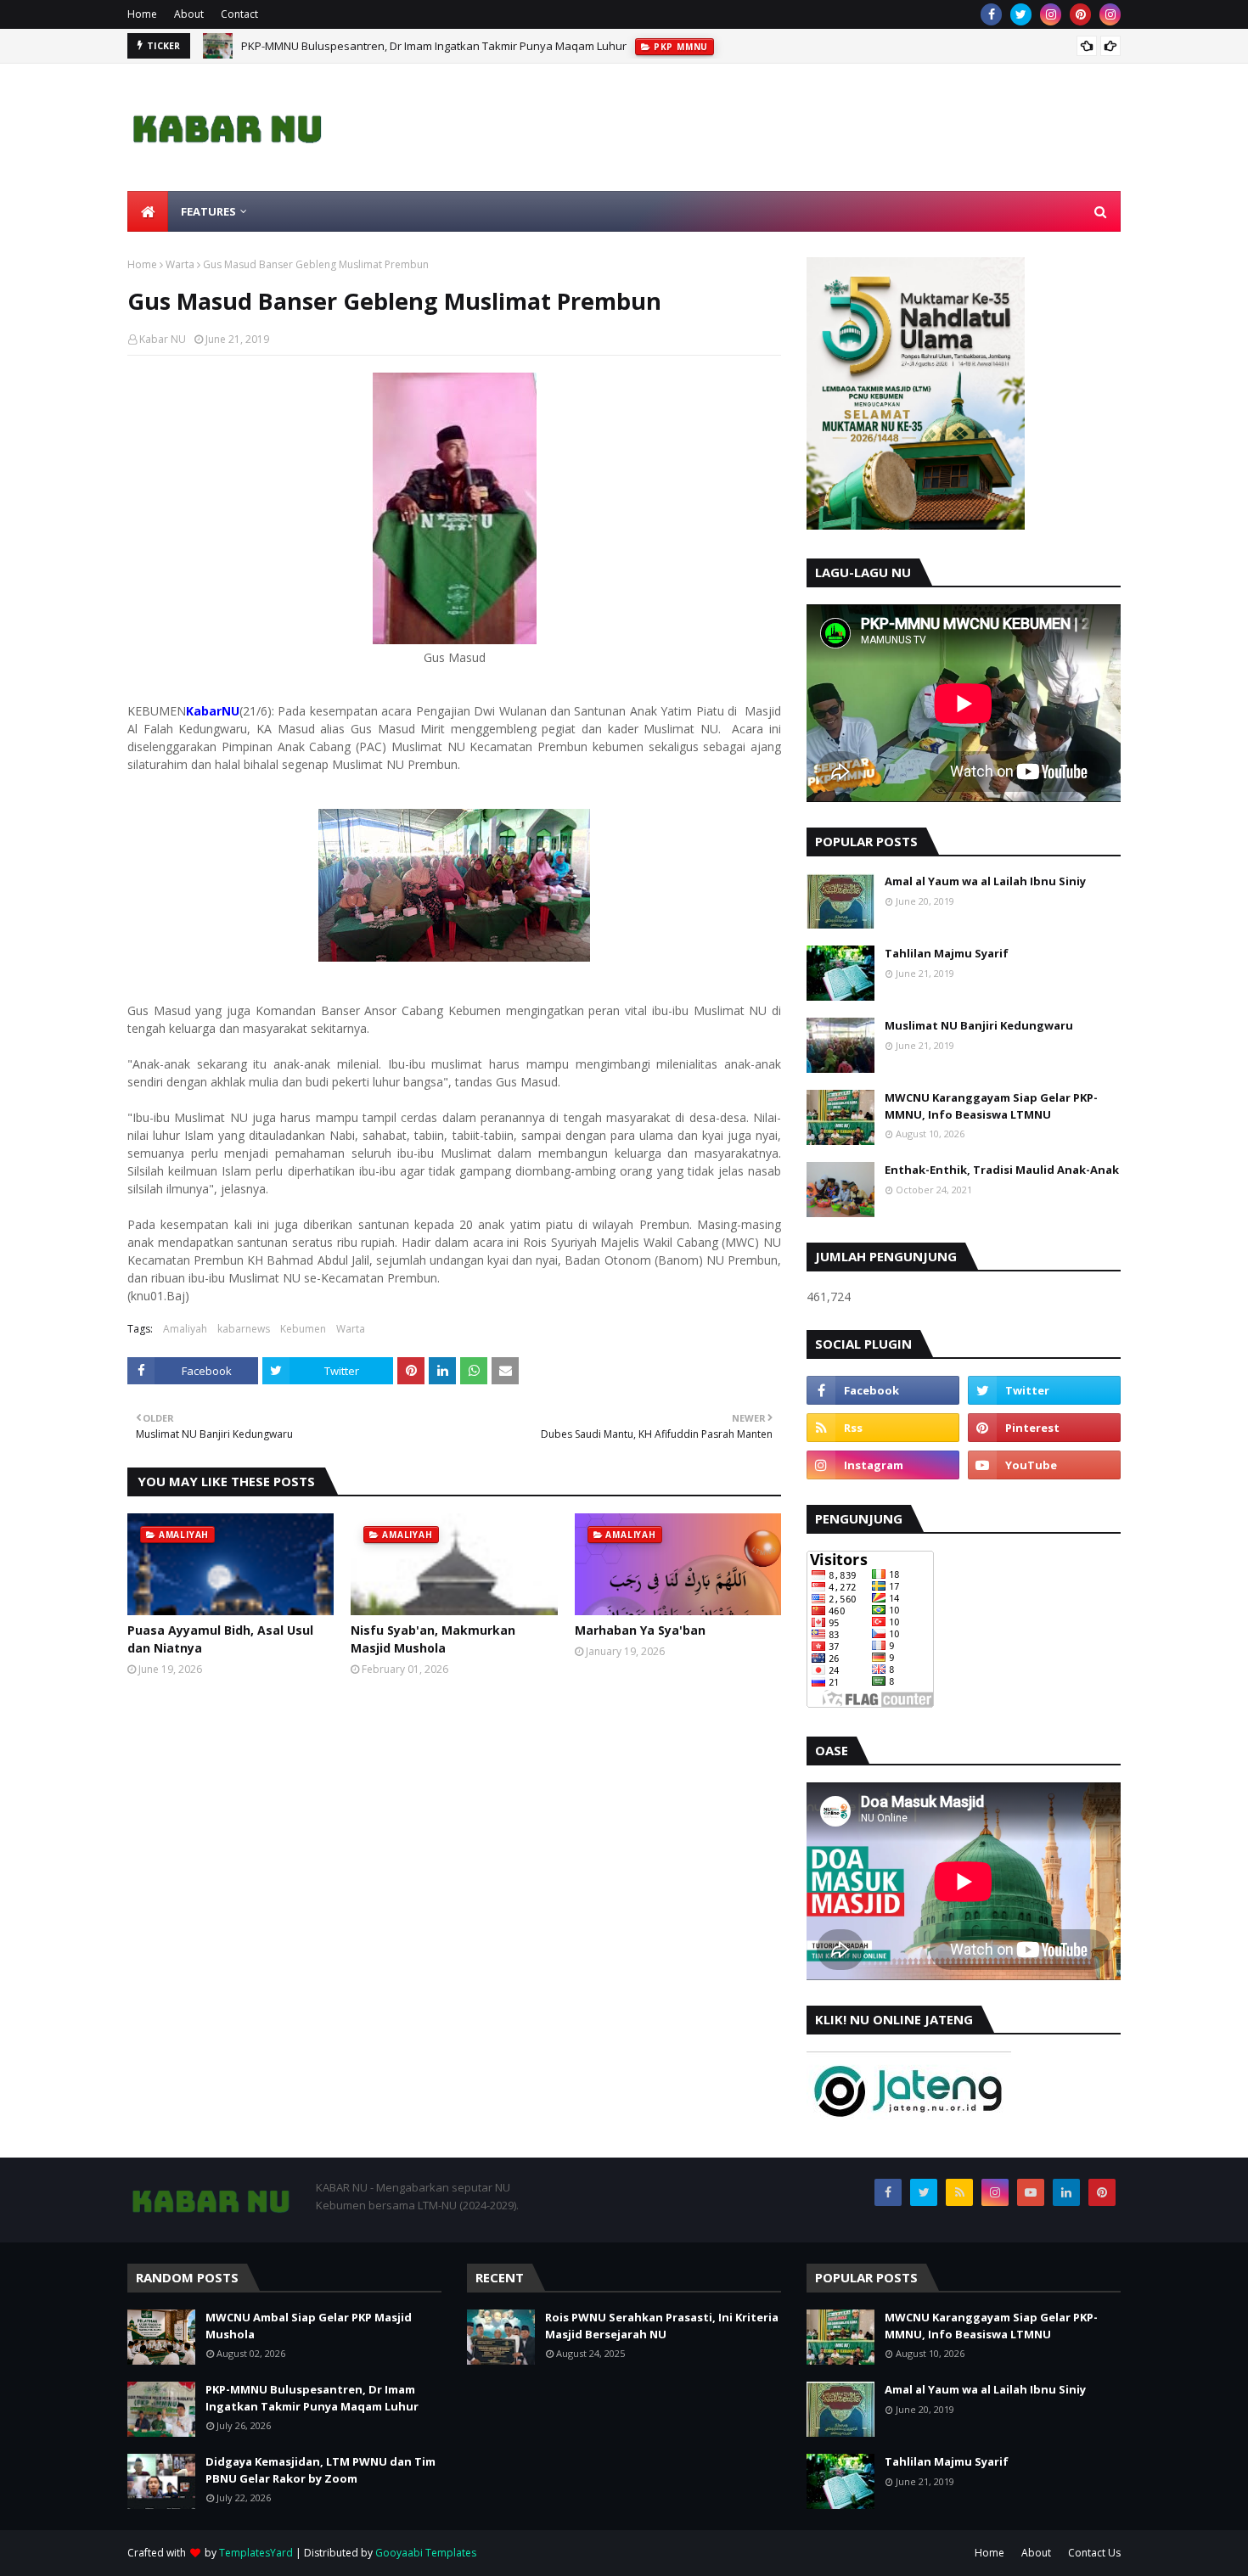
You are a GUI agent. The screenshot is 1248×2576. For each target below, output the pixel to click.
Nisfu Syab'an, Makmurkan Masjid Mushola (433, 1639)
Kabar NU (163, 339)
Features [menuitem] (208, 211)
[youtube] (1044, 1465)
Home (142, 14)
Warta (180, 264)
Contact (239, 14)
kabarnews (244, 1329)
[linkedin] (1066, 2192)
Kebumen (303, 1329)
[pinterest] (1080, 14)
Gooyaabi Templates (426, 2553)
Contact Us (1094, 2553)
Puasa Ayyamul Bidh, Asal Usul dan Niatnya (220, 1639)
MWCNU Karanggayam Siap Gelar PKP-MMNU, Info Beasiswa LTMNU (991, 1106)
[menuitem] (148, 211)
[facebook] (991, 14)
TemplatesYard (256, 2553)
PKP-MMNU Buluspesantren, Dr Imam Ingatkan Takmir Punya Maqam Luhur (434, 46)
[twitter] (1021, 14)
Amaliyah (185, 1329)
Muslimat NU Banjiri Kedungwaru (979, 1025)
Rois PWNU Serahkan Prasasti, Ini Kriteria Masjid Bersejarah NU (662, 2326)
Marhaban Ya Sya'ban (640, 1630)
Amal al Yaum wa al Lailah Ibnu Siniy (985, 881)
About (189, 14)
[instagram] (1051, 14)
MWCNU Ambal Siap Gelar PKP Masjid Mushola (309, 2326)
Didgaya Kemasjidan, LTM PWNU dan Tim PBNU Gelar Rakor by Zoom (320, 2470)
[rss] (883, 1428)
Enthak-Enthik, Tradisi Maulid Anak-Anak (1002, 1170)
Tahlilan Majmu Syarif (947, 953)
